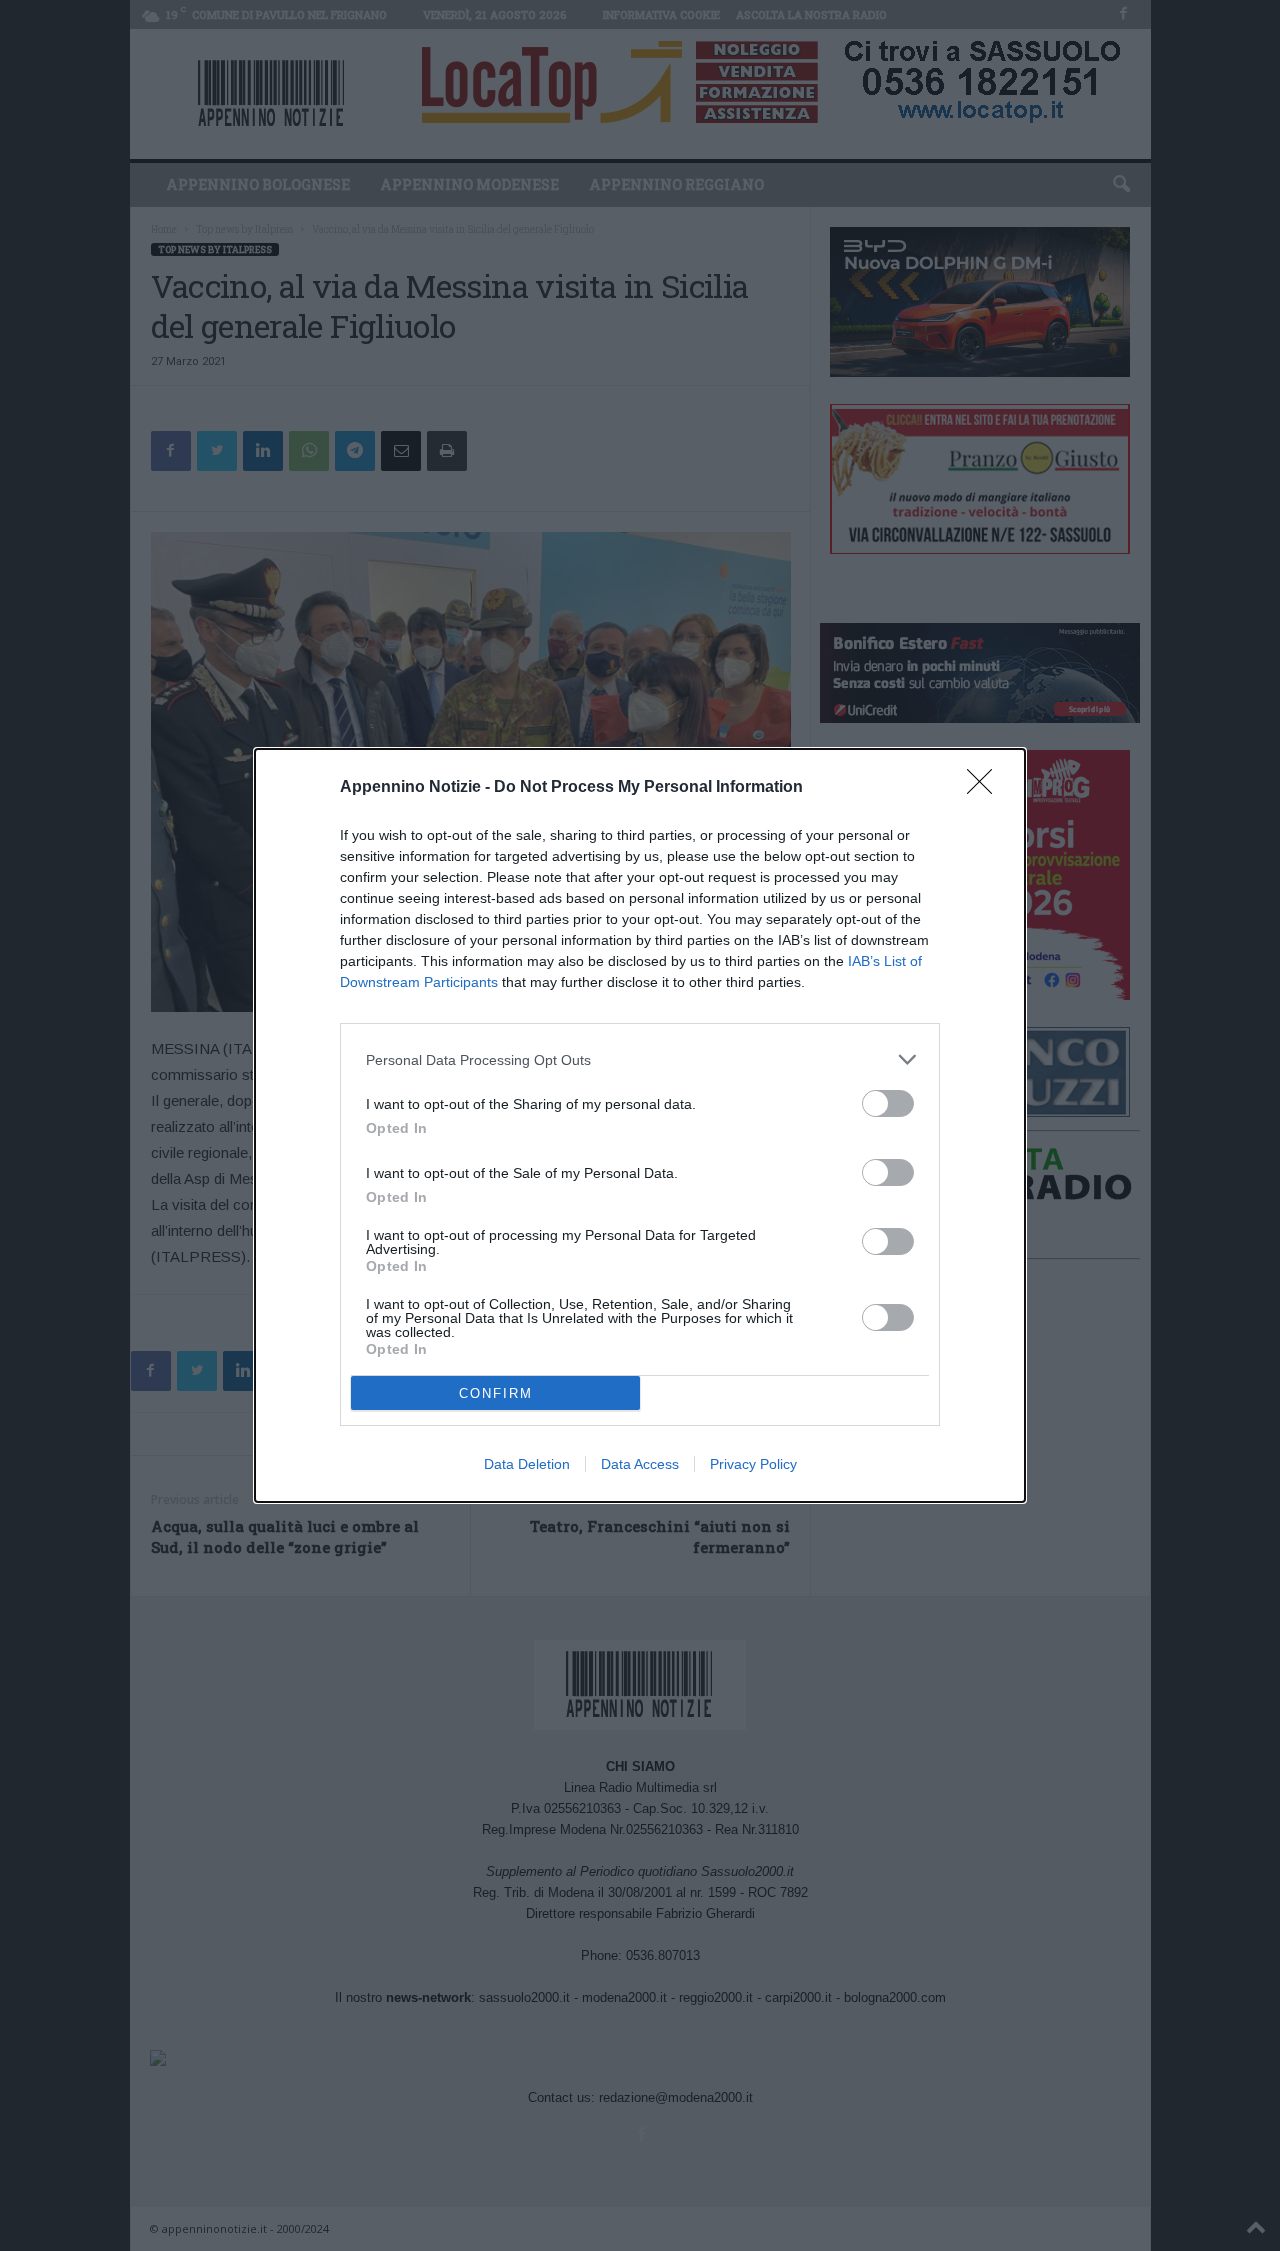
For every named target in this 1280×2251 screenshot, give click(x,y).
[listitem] (640, 1059)
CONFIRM (496, 1393)
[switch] (888, 1103)
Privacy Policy (753, 1464)
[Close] (986, 788)
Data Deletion (527, 1464)
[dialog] (640, 1125)
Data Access (640, 1464)
